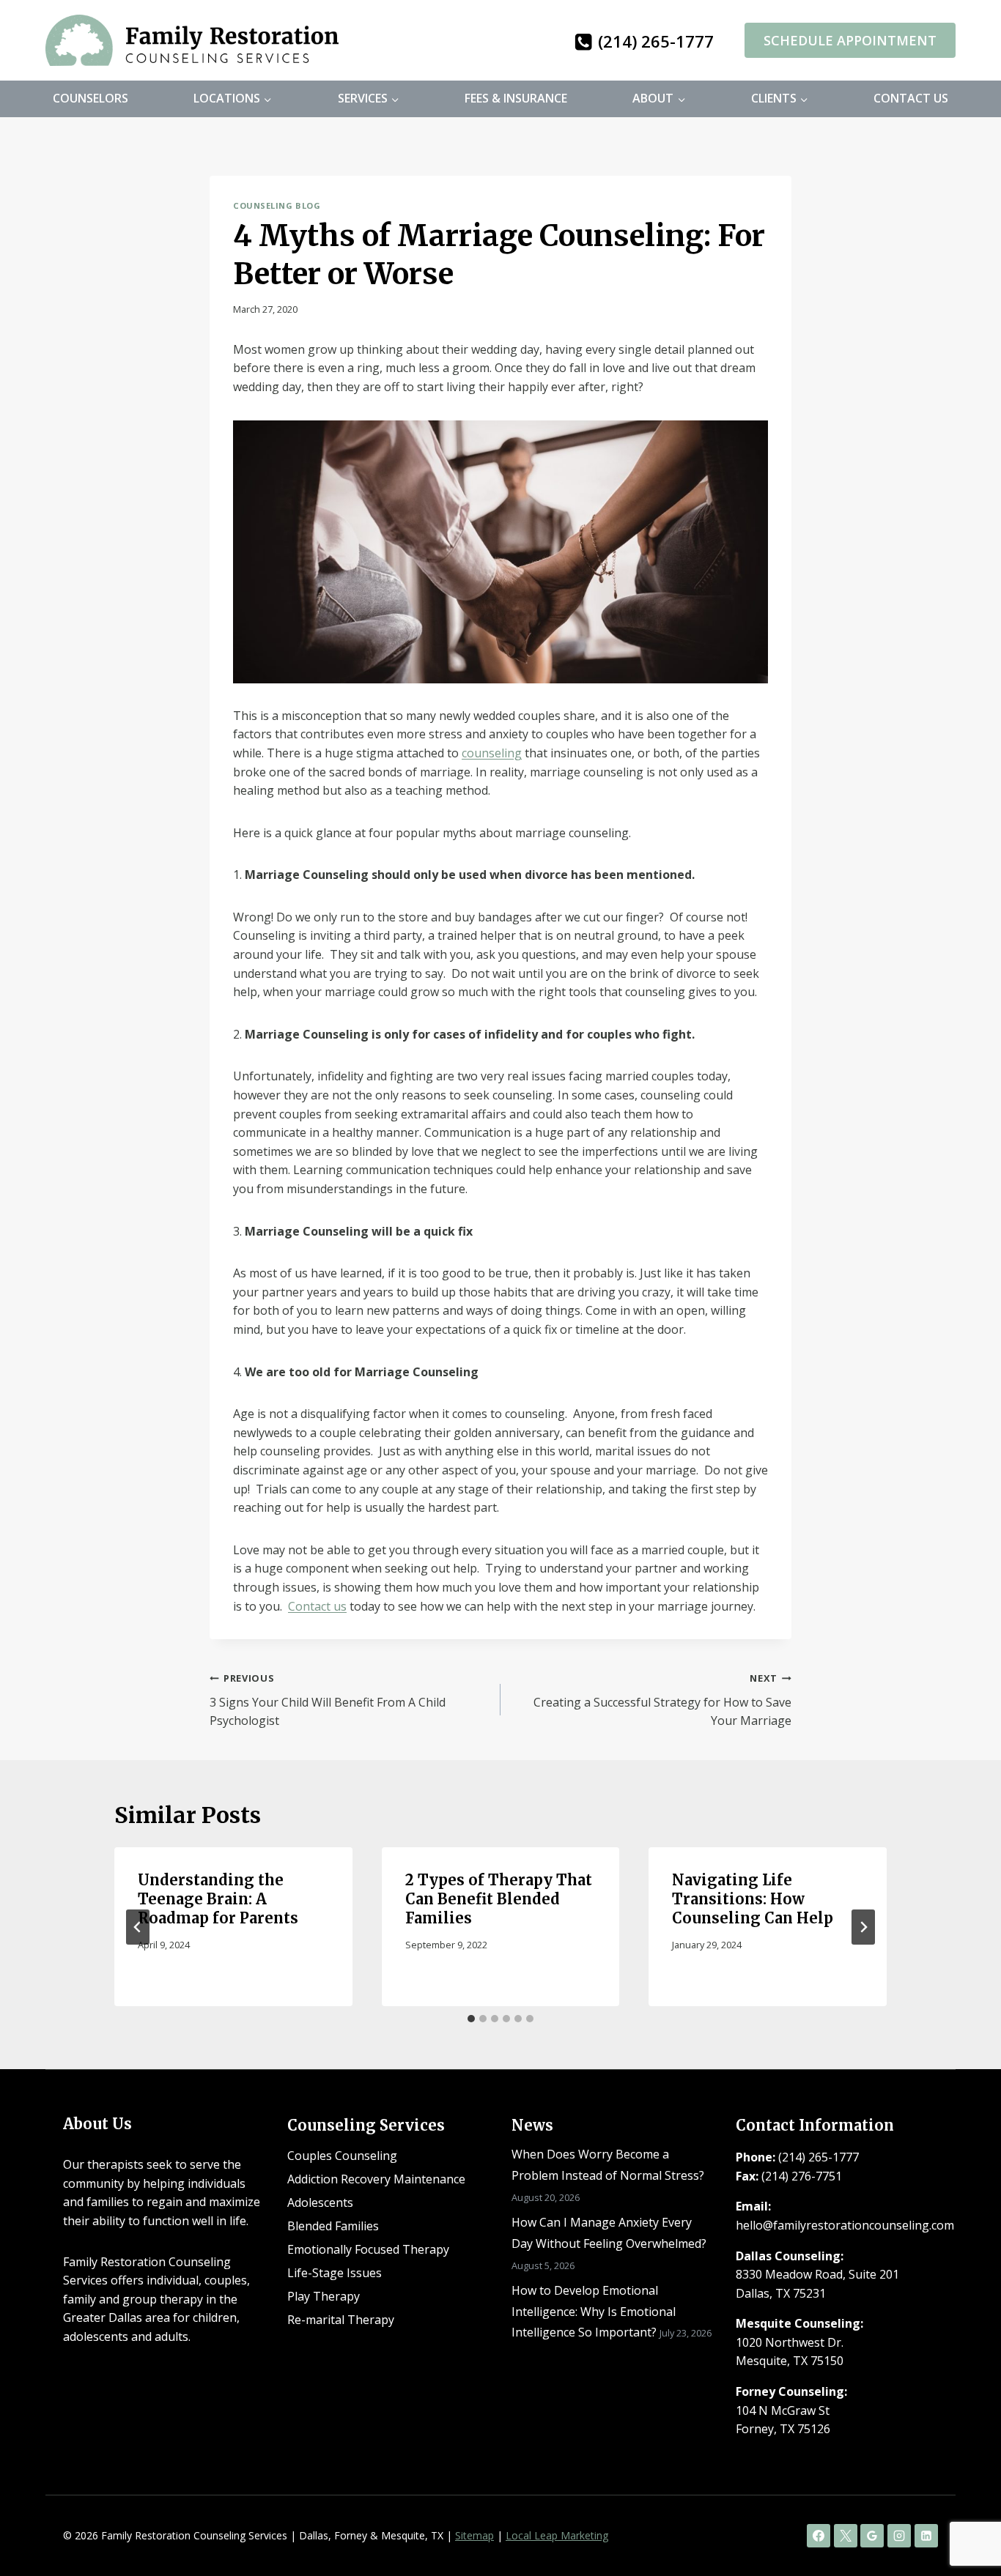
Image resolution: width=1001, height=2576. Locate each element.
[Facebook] (819, 2536)
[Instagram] (899, 2536)
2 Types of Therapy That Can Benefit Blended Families (499, 1899)
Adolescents (320, 2202)
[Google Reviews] (872, 2536)
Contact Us (911, 98)
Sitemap (474, 2535)
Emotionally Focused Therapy (368, 2249)
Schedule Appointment (850, 40)
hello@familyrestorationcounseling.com (845, 2225)
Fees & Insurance (516, 98)
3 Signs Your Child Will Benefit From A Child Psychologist (328, 1700)
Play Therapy (324, 2296)
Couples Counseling (342, 2156)
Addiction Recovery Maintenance (376, 2179)
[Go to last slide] (138, 1927)
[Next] (863, 1927)
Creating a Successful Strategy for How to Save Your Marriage (662, 1700)
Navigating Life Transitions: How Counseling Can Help (753, 1899)
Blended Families (333, 2226)
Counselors (91, 98)
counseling (492, 753)
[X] (846, 2536)
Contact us (317, 1606)
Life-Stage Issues (335, 2273)
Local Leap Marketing (557, 2535)
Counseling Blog (277, 205)
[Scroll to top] (965, 2518)
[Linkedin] (926, 2536)
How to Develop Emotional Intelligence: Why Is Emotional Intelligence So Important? (594, 2312)
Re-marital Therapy (341, 2320)
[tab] (471, 2019)
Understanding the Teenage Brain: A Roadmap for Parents (218, 1899)
